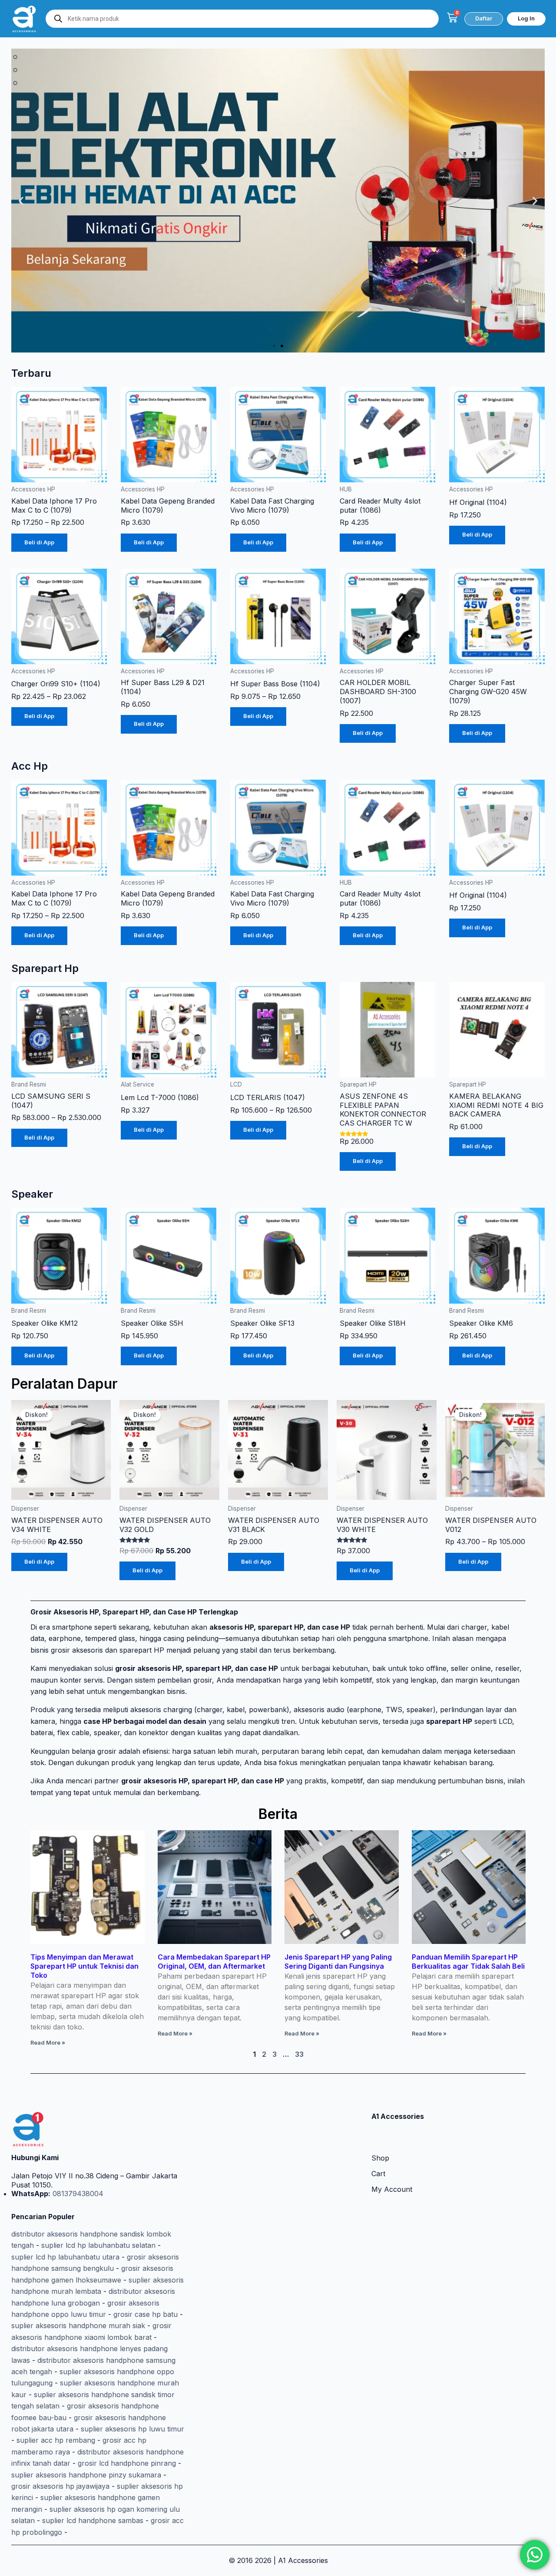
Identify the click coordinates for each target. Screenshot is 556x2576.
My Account (392, 2189)
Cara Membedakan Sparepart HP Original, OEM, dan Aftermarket (214, 1962)
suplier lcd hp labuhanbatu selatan (98, 2245)
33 (299, 2054)
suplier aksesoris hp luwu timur (132, 2429)
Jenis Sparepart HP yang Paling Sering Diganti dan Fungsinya (338, 1962)
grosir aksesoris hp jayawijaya (60, 2486)
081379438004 (77, 2194)
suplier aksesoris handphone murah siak (78, 2326)
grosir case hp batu (146, 2314)
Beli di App (39, 542)
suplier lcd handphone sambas (93, 2520)
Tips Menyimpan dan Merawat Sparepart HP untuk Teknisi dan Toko (84, 1966)
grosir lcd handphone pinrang (127, 2463)
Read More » (48, 2043)
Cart (378, 2174)
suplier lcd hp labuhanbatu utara (65, 2257)
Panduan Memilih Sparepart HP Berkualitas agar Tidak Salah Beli (468, 1962)
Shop (380, 2158)
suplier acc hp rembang (56, 2440)
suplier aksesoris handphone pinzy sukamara (86, 2475)
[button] (21, 200)
